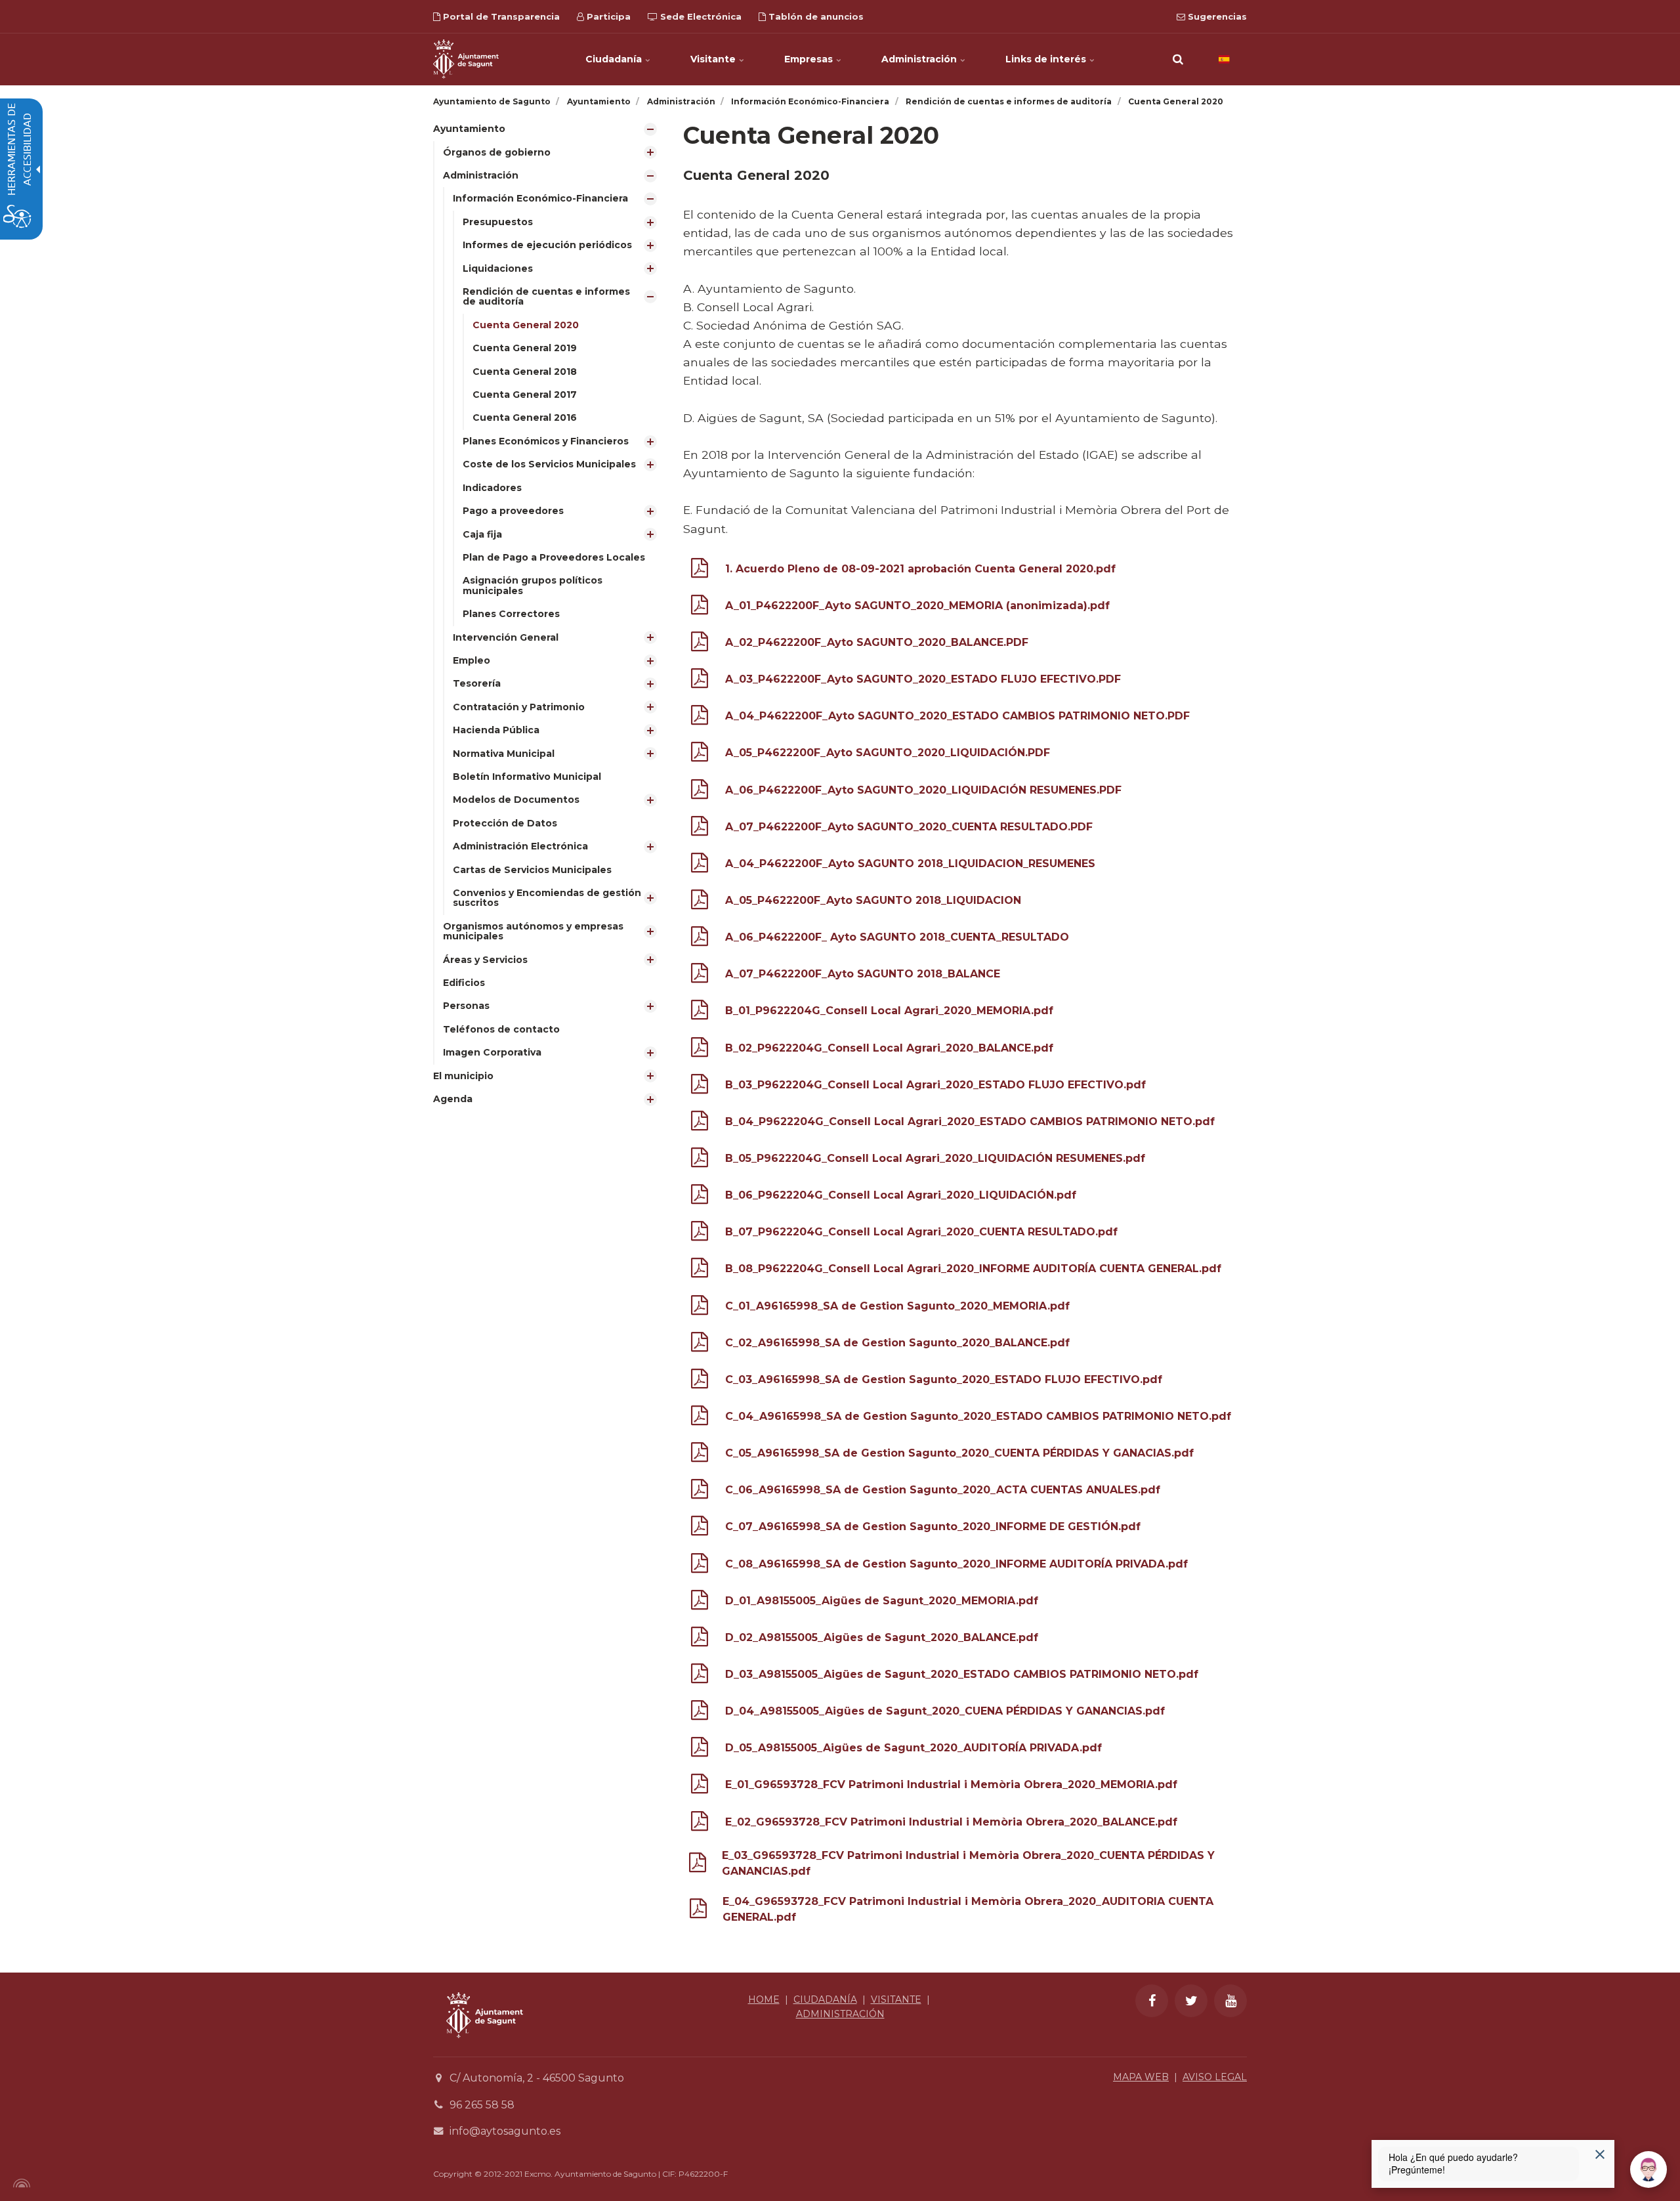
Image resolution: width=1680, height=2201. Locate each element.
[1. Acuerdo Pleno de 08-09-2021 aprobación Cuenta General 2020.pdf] (700, 571)
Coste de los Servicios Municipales (549, 464)
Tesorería (477, 683)
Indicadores (492, 488)
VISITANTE (896, 1999)
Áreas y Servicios (485, 960)
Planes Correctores (511, 614)
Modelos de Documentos (516, 800)
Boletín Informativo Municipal (527, 777)
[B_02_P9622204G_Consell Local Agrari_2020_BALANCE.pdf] (700, 1050)
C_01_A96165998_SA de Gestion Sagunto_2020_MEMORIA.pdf (897, 1306)
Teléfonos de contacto (501, 1029)
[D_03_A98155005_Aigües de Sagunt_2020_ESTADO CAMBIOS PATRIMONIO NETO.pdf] (700, 1676)
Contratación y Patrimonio (519, 707)
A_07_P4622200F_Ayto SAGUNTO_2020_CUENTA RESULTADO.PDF (909, 827)
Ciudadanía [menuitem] (615, 59)
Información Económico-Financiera (540, 198)
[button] (1178, 59)
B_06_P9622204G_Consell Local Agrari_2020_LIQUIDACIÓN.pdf (901, 1195)
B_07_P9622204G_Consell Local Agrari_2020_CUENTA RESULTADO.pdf (921, 1232)
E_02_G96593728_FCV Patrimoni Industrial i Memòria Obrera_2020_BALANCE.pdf (951, 1822)
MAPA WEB (1141, 2077)
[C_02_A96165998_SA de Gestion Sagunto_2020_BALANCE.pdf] (700, 1345)
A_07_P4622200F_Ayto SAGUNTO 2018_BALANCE (863, 974)
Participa (607, 16)
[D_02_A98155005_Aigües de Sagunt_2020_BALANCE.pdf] (700, 1639)
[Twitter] (1191, 2001)
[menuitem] (548, 591)
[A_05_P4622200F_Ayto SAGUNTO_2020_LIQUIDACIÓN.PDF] (700, 755)
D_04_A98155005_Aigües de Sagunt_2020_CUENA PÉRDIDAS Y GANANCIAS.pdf (945, 1711)
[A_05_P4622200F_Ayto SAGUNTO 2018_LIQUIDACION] (700, 902)
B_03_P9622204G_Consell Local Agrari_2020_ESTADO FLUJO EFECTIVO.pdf (935, 1085)
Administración (481, 175)
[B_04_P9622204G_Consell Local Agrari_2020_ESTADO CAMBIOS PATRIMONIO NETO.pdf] (700, 1123)
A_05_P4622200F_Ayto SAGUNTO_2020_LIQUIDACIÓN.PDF (888, 753)
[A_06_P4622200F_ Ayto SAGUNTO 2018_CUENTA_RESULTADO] (700, 939)
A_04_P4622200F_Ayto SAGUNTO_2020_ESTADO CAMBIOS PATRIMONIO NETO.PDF (957, 716)
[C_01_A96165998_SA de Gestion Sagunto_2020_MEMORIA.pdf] (700, 1308)
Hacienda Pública (496, 730)
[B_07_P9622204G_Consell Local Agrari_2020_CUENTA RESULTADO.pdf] (700, 1234)
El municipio (463, 1076)
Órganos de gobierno (497, 152)
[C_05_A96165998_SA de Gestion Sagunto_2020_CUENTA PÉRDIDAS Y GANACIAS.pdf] (700, 1455)
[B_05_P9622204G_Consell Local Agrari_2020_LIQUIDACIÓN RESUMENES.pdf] (700, 1160)
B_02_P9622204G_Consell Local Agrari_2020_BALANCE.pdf (889, 1048)
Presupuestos (498, 222)
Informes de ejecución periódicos (547, 245)
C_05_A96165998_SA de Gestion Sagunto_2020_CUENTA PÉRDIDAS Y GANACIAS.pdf (959, 1453)
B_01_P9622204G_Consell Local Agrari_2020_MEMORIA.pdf (889, 1011)
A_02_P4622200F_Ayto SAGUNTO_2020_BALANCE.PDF (877, 642)
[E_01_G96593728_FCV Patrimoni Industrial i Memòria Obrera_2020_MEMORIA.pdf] (700, 1786)
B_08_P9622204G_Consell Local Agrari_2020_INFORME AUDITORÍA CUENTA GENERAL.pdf (973, 1269)
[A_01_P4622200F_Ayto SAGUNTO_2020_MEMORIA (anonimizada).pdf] (700, 608)
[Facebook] (1152, 2001)
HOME (764, 1999)
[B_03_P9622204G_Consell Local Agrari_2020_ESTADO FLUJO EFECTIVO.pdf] (700, 1087)
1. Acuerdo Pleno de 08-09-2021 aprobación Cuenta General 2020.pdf (920, 569)
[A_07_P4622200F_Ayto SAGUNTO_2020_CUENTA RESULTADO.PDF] (700, 829)
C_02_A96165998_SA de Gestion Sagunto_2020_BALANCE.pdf (897, 1343)
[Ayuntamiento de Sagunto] (466, 59)
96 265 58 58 (482, 2105)
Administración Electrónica (520, 846)
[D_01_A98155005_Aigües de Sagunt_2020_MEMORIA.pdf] (700, 1603)
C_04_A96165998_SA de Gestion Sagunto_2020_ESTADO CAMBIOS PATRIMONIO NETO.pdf (978, 1416)
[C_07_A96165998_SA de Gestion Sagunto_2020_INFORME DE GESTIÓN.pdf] (700, 1528)
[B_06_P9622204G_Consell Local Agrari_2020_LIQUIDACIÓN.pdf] (700, 1197)
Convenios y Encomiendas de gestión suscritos (547, 898)
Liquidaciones (498, 268)
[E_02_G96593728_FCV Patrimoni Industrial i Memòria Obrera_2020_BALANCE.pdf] (700, 1824)
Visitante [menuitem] (714, 59)
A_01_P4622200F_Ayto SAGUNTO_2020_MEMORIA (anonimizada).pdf (917, 606)
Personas (466, 1006)
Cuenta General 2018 (525, 372)
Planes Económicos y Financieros (546, 441)
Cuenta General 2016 (525, 417)
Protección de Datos (505, 823)
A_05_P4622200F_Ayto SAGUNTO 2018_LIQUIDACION (873, 900)
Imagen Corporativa (492, 1052)
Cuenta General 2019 (525, 348)
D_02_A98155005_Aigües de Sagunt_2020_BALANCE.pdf (882, 1637)
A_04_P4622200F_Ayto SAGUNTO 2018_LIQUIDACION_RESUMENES (910, 864)
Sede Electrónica (700, 16)
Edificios (464, 983)
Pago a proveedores (513, 511)
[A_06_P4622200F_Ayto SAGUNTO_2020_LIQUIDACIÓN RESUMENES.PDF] (700, 792)
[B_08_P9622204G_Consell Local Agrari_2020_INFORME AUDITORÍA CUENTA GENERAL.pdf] (700, 1271)
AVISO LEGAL (1215, 2077)
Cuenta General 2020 (526, 325)
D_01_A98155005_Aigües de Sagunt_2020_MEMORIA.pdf (882, 1601)
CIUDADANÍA (825, 1999)
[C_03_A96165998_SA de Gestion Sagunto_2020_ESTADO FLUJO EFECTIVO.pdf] (700, 1381)
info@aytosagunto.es (505, 2131)
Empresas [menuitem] (810, 59)
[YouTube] (1230, 2001)
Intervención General (506, 637)
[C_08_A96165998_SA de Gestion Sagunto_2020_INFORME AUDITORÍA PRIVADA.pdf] (700, 1566)
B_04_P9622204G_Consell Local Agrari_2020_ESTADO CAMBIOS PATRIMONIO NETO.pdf (970, 1122)
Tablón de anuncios (815, 16)
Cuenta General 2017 (525, 395)
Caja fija (482, 534)
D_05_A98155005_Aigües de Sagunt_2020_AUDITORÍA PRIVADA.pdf (913, 1748)
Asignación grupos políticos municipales (533, 585)
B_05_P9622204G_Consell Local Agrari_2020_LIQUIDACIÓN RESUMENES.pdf (935, 1158)
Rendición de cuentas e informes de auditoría (546, 296)
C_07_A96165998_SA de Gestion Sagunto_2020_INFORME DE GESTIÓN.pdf (933, 1527)
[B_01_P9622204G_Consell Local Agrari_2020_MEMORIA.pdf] (700, 1013)
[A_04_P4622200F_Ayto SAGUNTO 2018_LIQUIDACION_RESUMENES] (700, 865)
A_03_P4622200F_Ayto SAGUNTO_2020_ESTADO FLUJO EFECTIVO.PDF (923, 679)
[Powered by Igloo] (20, 2183)
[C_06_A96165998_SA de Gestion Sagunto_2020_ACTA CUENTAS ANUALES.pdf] (700, 1492)
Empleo (472, 660)
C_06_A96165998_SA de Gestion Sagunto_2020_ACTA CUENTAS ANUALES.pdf (943, 1490)
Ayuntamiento (469, 129)
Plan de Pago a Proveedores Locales (554, 557)
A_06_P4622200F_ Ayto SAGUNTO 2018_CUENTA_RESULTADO (897, 937)
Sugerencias (1216, 16)
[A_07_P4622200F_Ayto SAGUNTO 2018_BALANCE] (700, 976)
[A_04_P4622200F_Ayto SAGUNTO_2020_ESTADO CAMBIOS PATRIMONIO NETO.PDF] (700, 718)
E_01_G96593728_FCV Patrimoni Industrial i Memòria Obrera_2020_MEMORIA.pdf (951, 1784)
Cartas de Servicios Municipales (532, 870)
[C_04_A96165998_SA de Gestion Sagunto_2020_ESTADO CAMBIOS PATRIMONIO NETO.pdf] (700, 1418)
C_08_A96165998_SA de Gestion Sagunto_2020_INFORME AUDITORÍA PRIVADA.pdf (956, 1564)
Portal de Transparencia (500, 16)
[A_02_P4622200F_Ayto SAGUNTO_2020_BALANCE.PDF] (700, 644)
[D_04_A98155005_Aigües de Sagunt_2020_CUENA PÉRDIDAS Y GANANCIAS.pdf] (700, 1713)
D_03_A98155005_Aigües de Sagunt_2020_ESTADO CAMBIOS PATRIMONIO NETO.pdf (962, 1674)
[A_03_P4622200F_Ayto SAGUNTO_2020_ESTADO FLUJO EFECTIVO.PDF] (700, 681)
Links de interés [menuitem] (1047, 59)
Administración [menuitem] (920, 59)
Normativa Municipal (504, 754)
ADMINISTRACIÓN (840, 2014)
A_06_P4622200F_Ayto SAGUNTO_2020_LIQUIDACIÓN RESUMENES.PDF (923, 790)
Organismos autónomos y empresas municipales (533, 931)
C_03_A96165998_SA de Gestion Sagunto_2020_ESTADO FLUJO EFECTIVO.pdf (944, 1379)
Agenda (453, 1099)
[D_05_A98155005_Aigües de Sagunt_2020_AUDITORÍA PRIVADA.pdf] (700, 1750)
